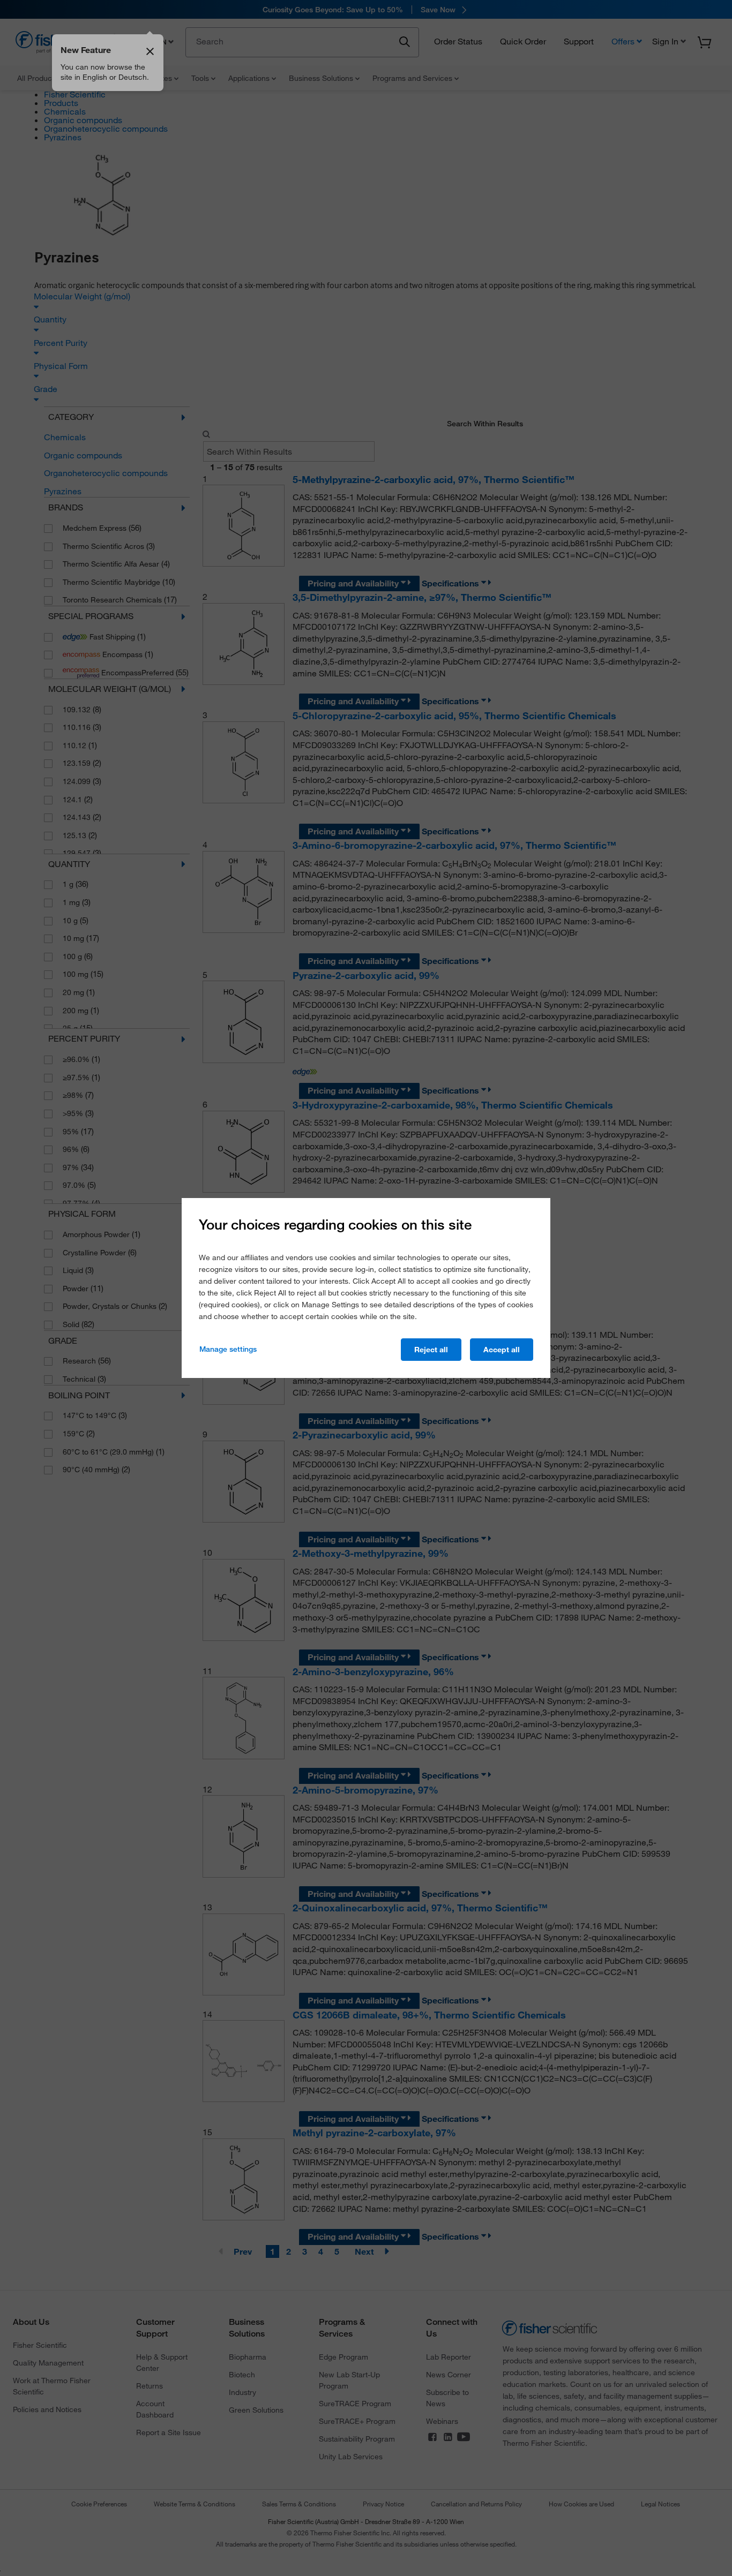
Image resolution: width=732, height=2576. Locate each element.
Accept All (502, 1350)
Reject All (431, 1350)
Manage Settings (228, 1349)
